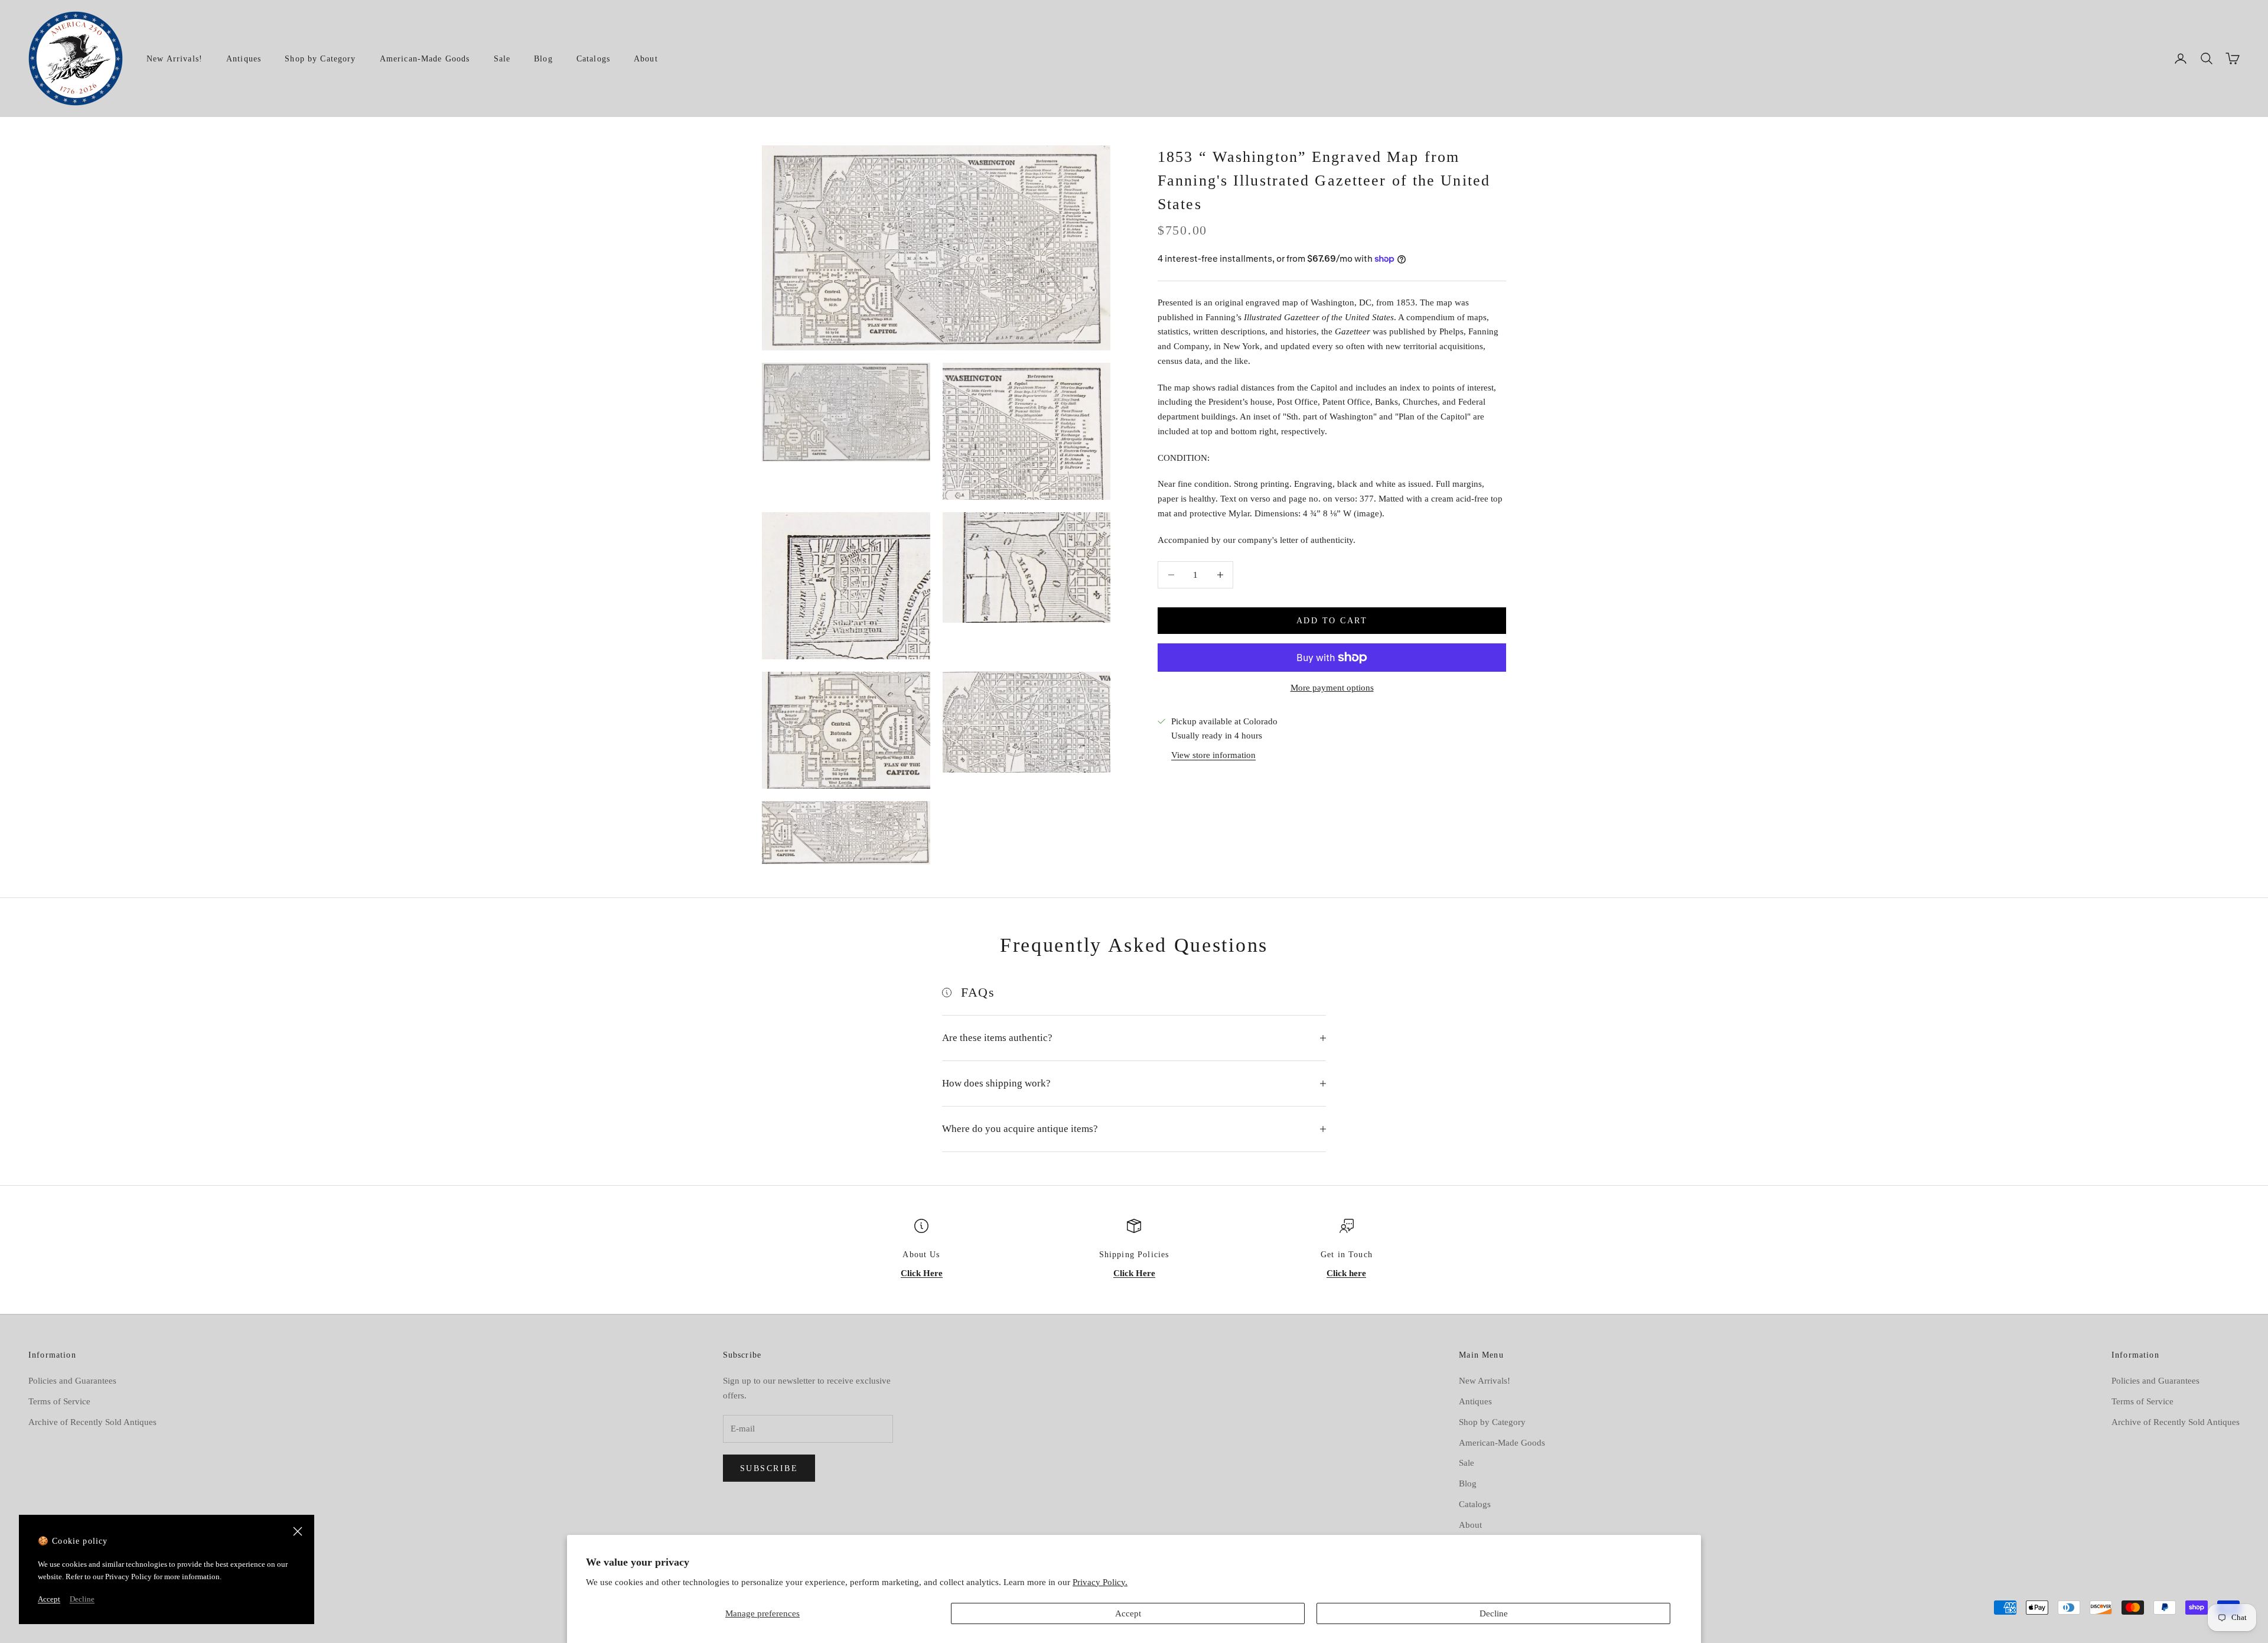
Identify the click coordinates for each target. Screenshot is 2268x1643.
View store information (1213, 755)
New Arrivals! (175, 58)
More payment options (1332, 688)
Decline (1494, 1613)
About (646, 58)
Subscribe (769, 1468)
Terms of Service (59, 1401)
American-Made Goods (425, 58)
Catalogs (593, 58)
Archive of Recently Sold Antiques (92, 1422)
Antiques (244, 58)
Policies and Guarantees (72, 1381)
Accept (1128, 1613)
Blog (543, 58)
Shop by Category (320, 58)
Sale (502, 58)
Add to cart (1332, 621)
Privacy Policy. (1100, 1582)
